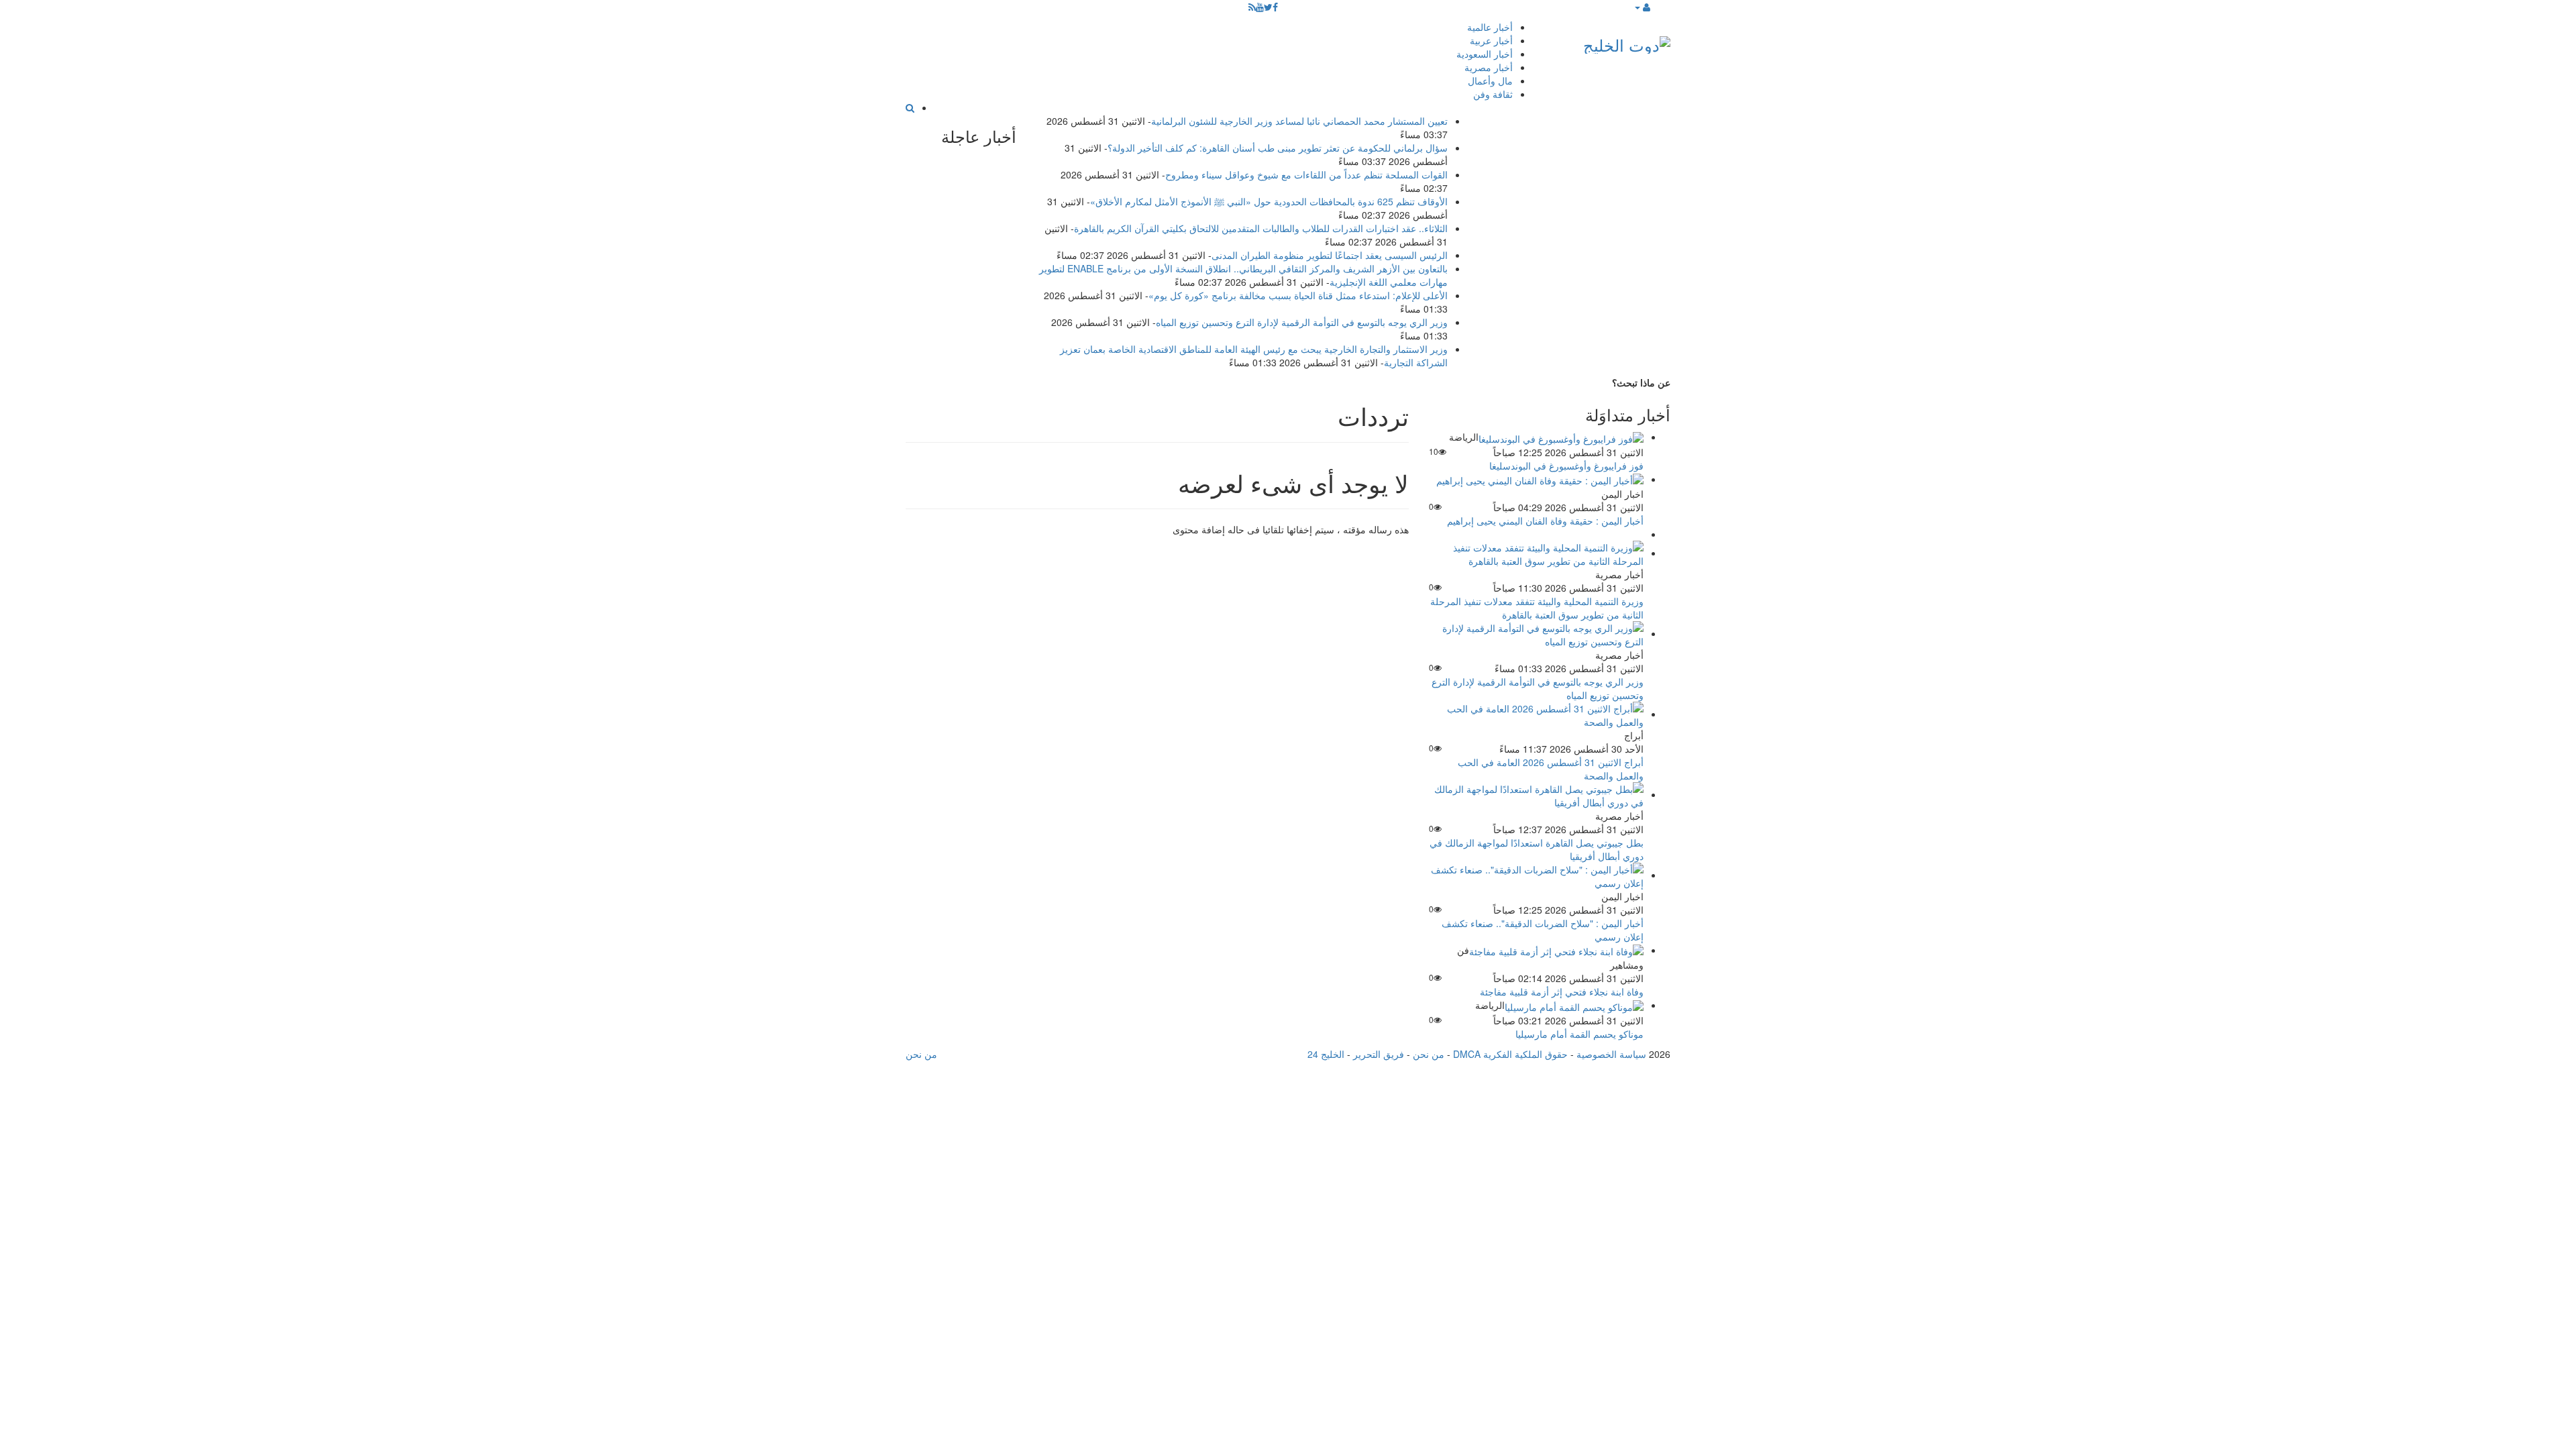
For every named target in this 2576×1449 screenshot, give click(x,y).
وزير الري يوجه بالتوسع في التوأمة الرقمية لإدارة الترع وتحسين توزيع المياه (1302, 322)
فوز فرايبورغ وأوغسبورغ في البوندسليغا (1566, 466)
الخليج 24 (1326, 1054)
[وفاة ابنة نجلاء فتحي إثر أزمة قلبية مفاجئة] (1556, 950)
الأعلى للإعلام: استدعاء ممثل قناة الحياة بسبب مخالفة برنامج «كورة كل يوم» (1298, 295)
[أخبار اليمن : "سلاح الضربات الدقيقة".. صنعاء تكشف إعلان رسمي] (1536, 875)
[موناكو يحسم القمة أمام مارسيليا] (1574, 1005)
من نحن (1429, 1054)
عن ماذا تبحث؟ (1641, 382)
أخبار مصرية (1489, 67)
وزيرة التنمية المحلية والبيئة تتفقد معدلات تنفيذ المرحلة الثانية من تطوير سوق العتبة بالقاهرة (1537, 608)
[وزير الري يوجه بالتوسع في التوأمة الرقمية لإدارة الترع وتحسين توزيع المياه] (1536, 633)
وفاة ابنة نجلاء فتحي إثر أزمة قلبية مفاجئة (1562, 991)
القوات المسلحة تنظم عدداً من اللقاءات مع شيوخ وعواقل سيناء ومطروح (1306, 174)
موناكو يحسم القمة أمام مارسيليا (1579, 1034)
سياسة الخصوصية (1611, 1054)
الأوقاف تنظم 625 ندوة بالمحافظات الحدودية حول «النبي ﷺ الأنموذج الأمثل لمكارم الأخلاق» (1269, 201)
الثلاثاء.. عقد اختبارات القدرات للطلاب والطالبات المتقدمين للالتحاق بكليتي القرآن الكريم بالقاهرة (1261, 228)
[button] (1642, 7)
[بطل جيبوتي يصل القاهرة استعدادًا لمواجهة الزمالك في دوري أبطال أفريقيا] (1536, 794)
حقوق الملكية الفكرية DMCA (1510, 1054)
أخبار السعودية (1485, 54)
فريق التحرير (1379, 1054)
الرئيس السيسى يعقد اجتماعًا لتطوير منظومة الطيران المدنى (1330, 255)
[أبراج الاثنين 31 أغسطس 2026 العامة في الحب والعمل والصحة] (1536, 714)
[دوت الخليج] (1627, 42)
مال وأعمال (1490, 80)
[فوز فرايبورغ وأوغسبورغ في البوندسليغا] (1561, 437)
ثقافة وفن (1493, 94)
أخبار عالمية (1490, 27)
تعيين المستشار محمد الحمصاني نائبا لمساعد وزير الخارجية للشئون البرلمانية (1299, 121)
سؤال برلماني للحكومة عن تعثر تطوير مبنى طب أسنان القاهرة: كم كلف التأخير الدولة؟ (1278, 148)
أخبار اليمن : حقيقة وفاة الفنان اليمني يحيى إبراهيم (1545, 521)
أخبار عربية (1491, 40)
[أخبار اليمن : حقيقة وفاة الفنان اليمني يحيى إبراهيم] (1540, 479)
